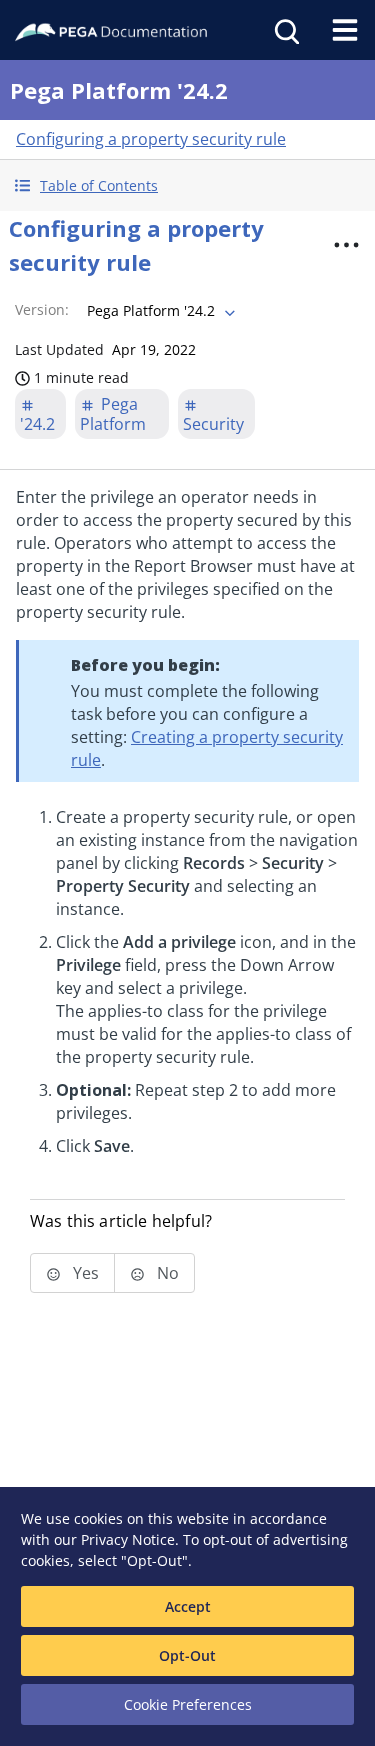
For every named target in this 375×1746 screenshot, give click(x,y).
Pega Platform (113, 414)
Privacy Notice (128, 1539)
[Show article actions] (346, 245)
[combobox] (159, 311)
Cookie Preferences (188, 1704)
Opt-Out (187, 1655)
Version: (42, 309)
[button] (187, 185)
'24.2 (37, 424)
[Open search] (285, 30)
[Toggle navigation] (345, 30)
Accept (188, 1606)
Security (213, 424)
